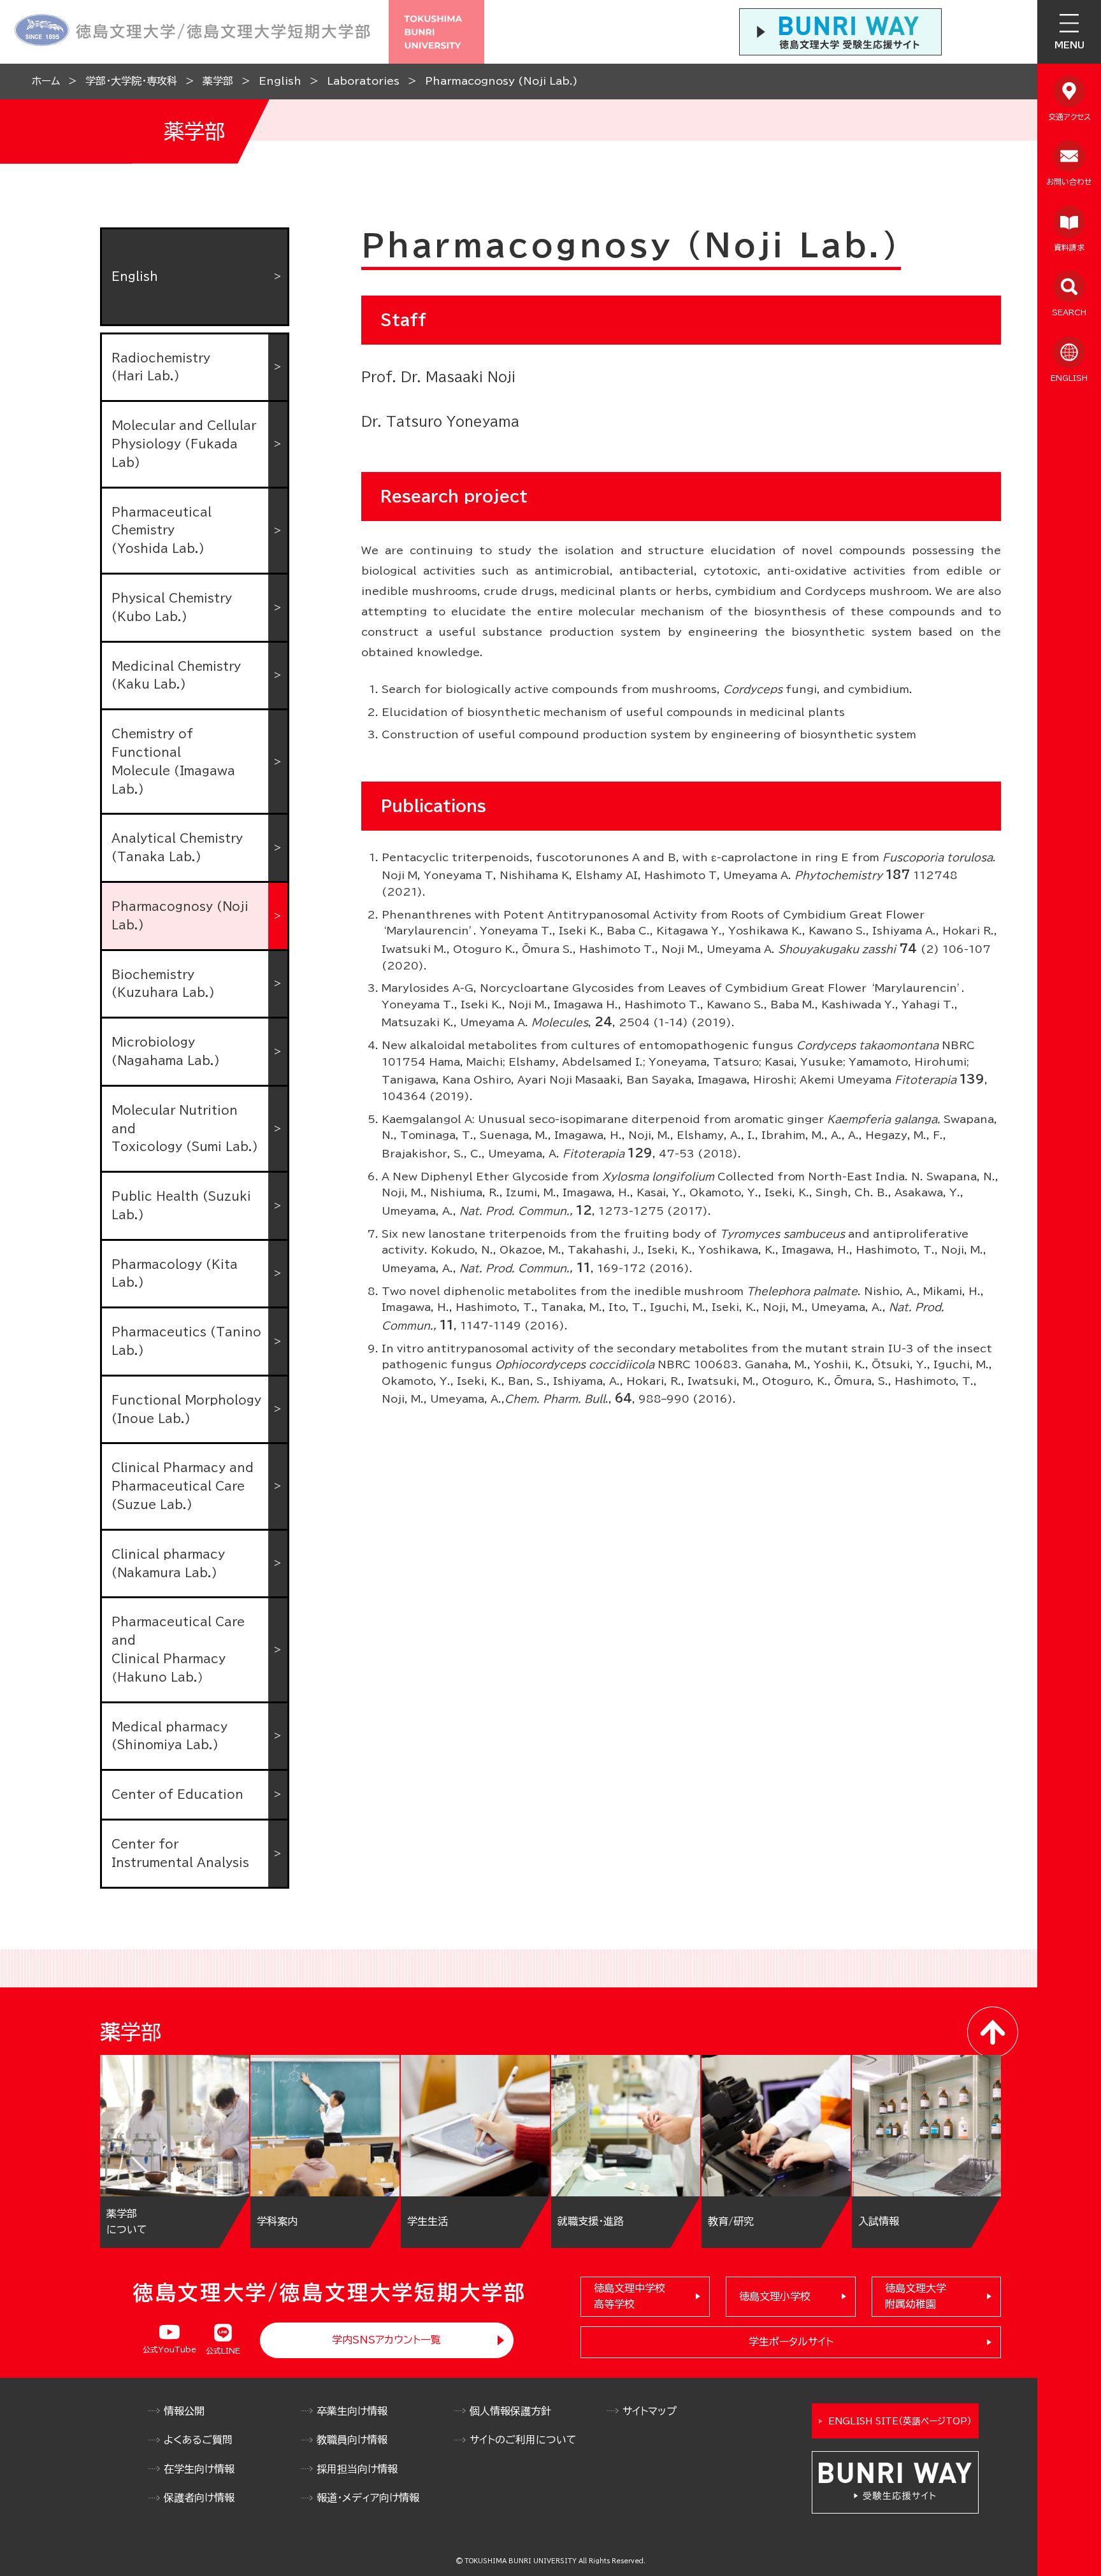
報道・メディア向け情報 (368, 2498)
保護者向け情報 (199, 2498)
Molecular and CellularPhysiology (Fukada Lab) (184, 444)
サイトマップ (650, 2411)
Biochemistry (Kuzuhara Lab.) (163, 984)
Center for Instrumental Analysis (180, 1853)
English (280, 81)
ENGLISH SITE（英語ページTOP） (900, 2421)
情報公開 (184, 2411)
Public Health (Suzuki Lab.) (181, 1206)
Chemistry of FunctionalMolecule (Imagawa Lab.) (173, 761)
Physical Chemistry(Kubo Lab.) (172, 607)
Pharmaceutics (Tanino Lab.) (186, 1341)
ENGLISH (1069, 378)
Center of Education (177, 1794)
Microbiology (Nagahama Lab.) (166, 1051)
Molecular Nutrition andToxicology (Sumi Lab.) (185, 1129)
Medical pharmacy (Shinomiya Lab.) (169, 1736)
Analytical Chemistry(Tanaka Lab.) (177, 848)
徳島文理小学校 (775, 2296)
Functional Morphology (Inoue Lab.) (186, 1409)
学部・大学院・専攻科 (131, 81)
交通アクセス (1069, 117)
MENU (1069, 45)
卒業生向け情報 (352, 2411)
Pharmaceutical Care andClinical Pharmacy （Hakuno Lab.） (178, 1649)
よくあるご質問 (198, 2440)
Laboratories (363, 81)
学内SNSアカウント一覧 (386, 2340)
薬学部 (218, 81)
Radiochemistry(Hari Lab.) (161, 367)
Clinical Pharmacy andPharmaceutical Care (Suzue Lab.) (183, 1486)
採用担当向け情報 (357, 2469)
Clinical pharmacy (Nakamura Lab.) (168, 1563)
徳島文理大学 (916, 2296)
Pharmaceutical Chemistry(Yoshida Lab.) (162, 531)
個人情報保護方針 (510, 2411)
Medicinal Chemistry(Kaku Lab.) (176, 676)
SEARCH (1069, 312)
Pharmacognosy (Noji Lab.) (501, 81)
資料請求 (1069, 247)
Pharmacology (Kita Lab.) (175, 1274)
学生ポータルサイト (791, 2342)
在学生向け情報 (199, 2469)
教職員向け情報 (352, 2440)
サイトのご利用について (523, 2440)
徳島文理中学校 (630, 2296)
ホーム (46, 81)
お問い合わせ (1069, 182)
